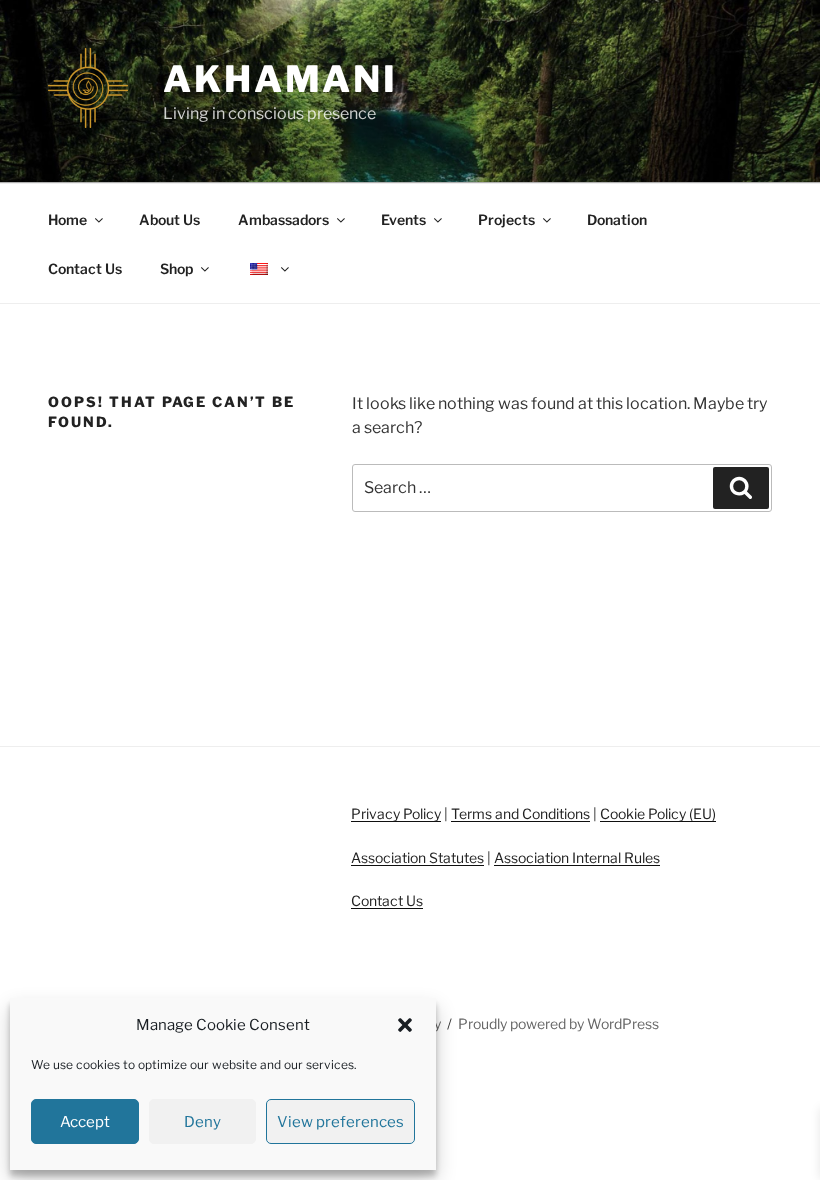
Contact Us (85, 268)
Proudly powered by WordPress (558, 1023)
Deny (202, 1122)
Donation (617, 219)
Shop (176, 268)
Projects (506, 219)
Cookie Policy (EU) (658, 813)
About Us (169, 219)
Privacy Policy (396, 813)
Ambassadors (283, 219)
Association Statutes (417, 857)
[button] (405, 1025)
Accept (85, 1122)
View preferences (340, 1122)
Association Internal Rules (577, 857)
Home (67, 219)
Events (403, 219)
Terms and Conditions (520, 813)
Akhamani (280, 79)
